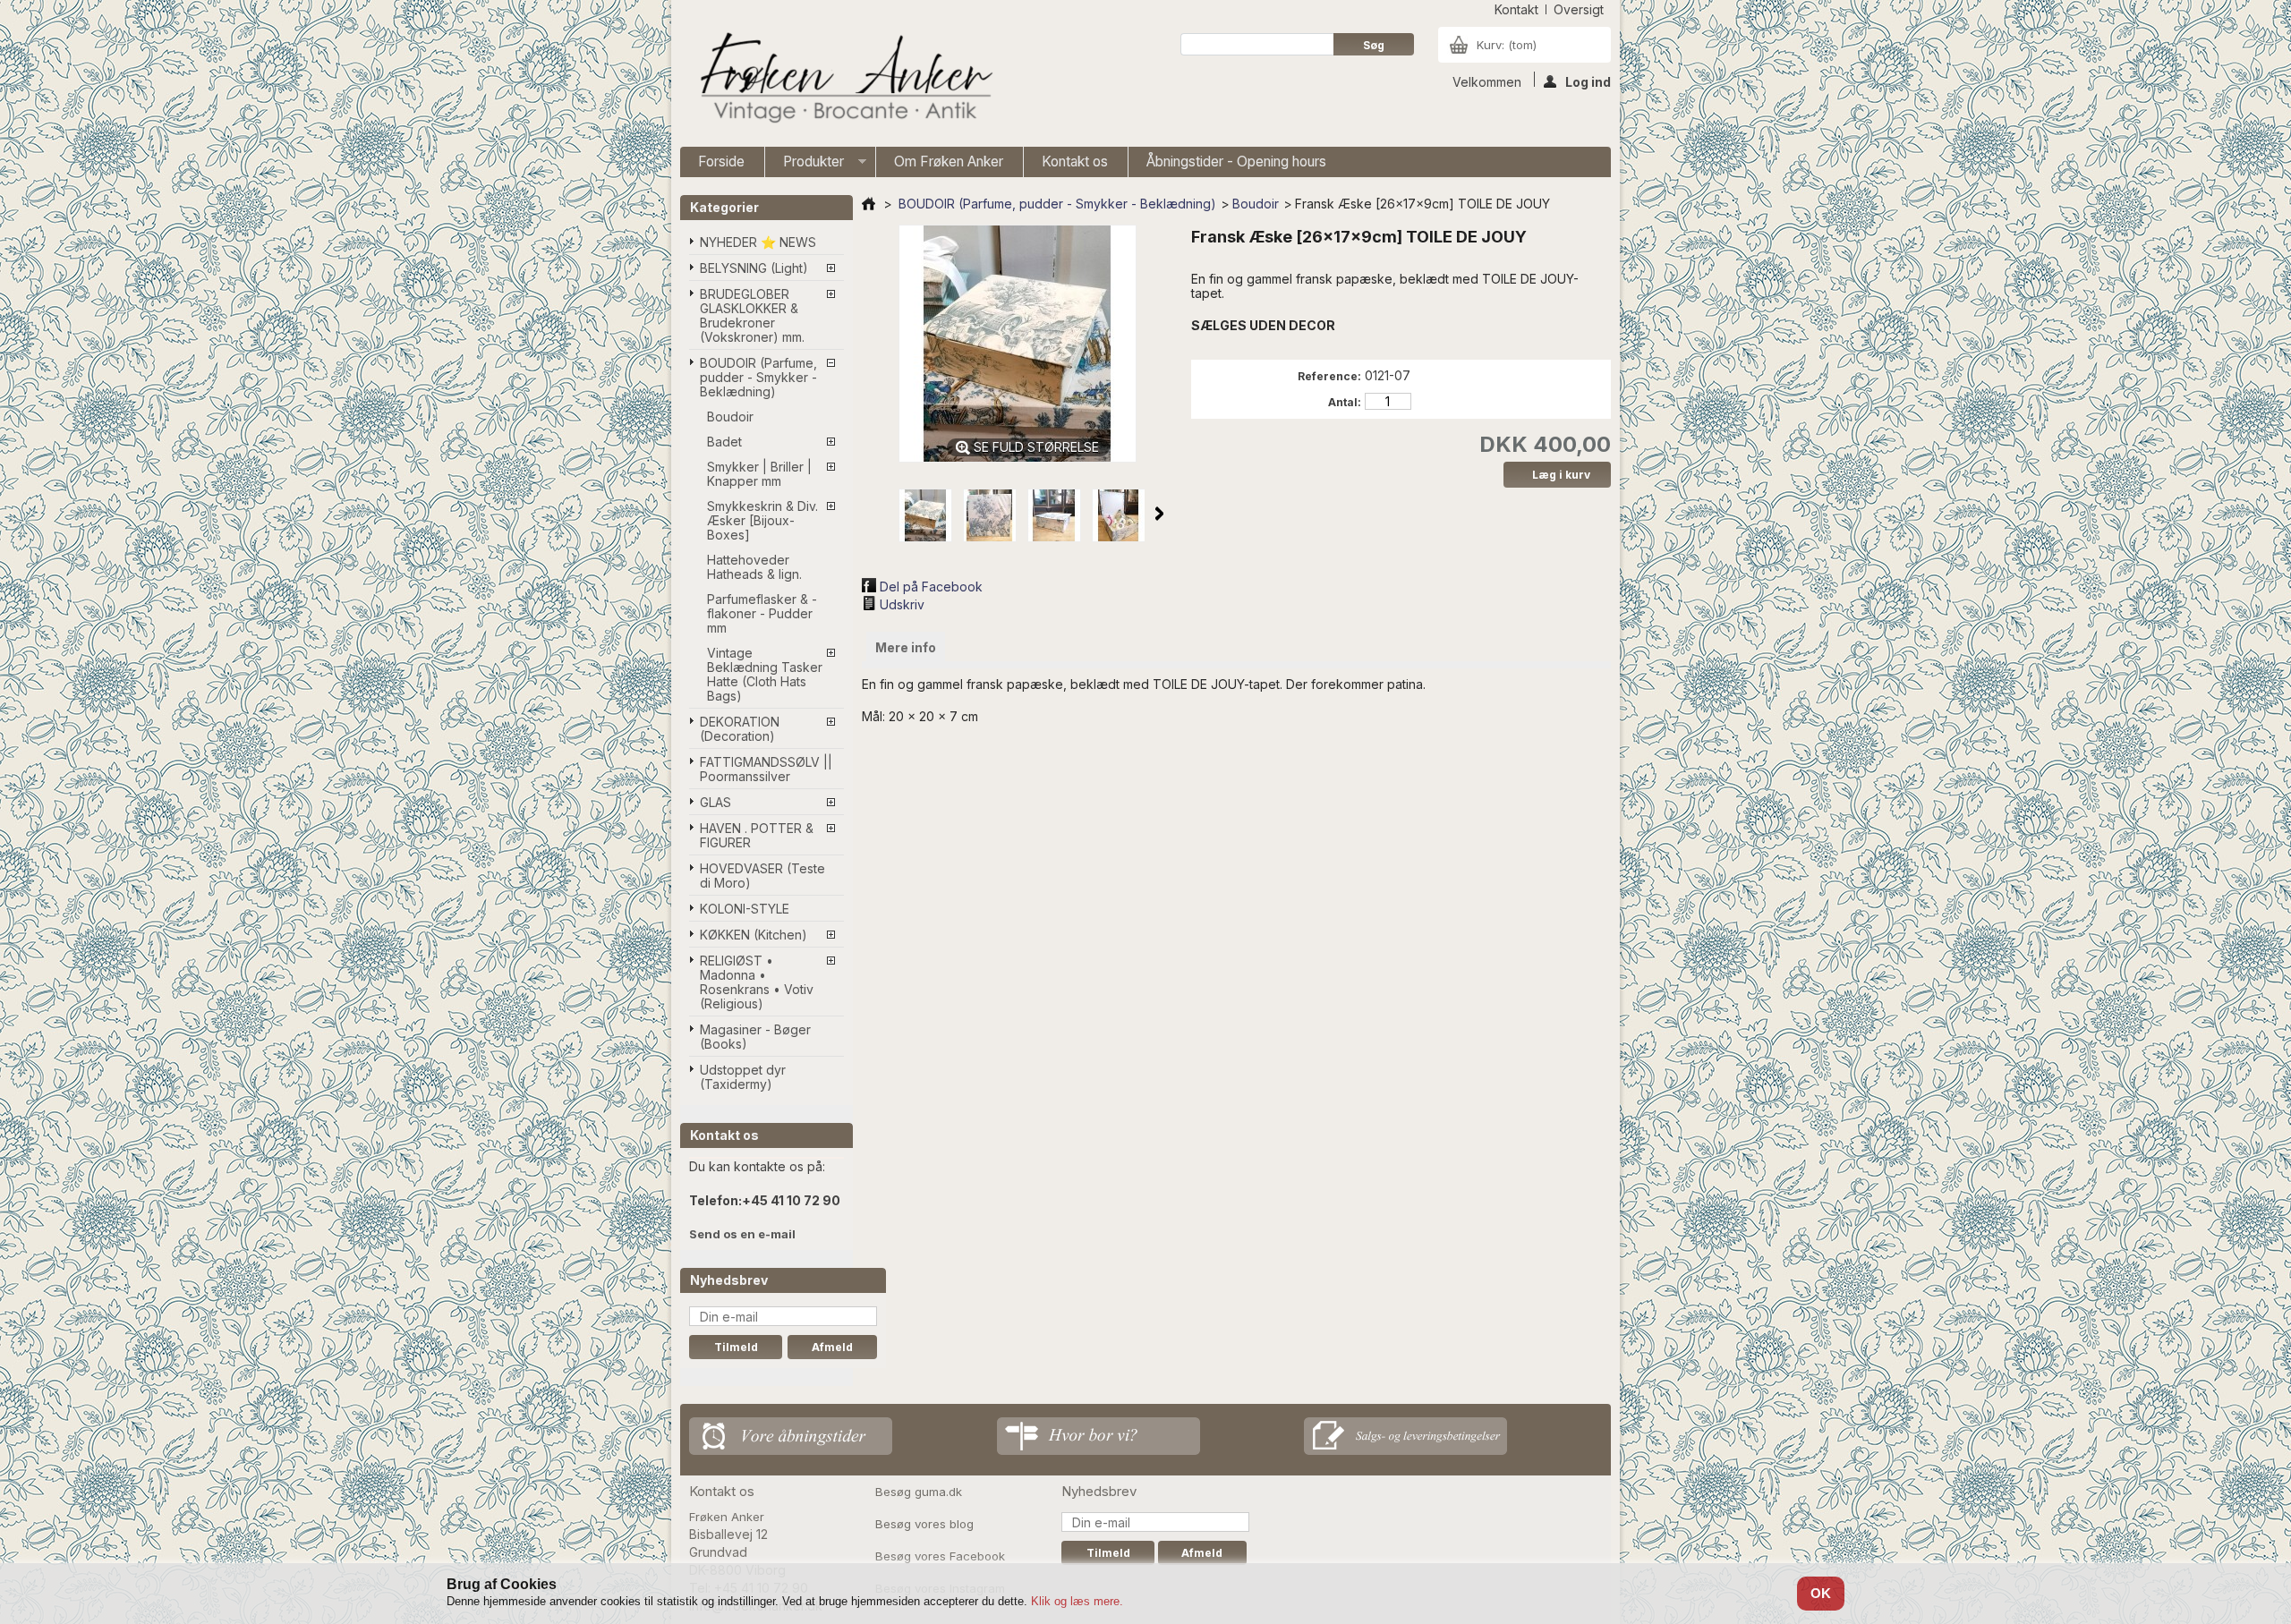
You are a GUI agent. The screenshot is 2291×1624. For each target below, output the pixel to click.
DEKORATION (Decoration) (740, 729)
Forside (721, 162)
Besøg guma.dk (919, 1492)
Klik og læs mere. (1077, 1601)
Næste (1159, 514)
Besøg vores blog (924, 1524)
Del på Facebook (931, 587)
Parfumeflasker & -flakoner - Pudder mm (762, 613)
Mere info (906, 647)
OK (1821, 1593)
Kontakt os (1075, 162)
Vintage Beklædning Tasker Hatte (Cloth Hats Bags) (765, 674)
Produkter (805, 165)
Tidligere (878, 514)
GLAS (715, 802)
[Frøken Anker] (843, 80)
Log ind (1588, 81)
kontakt (1516, 9)
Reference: (1329, 376)
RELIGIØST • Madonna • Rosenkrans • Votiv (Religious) (757, 982)
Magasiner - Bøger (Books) (755, 1037)
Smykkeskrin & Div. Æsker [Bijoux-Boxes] (762, 520)
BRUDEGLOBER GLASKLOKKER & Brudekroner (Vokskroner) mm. (752, 315)
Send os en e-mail (742, 1234)
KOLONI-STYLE (745, 909)
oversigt (1579, 9)
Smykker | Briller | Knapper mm (759, 474)
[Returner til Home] (869, 204)
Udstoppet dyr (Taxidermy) (743, 1077)
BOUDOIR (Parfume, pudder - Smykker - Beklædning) (758, 377)
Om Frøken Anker (949, 162)
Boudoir (730, 417)
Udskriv (902, 604)
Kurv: (1507, 45)
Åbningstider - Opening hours (1236, 162)
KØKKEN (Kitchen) (754, 935)
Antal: (1344, 402)
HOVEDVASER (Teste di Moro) (762, 876)
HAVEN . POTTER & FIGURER (757, 835)
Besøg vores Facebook (940, 1556)
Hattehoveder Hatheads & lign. (754, 567)
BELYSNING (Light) (754, 268)
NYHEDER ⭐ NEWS (758, 242)
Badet (724, 442)
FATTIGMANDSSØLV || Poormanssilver (766, 769)
